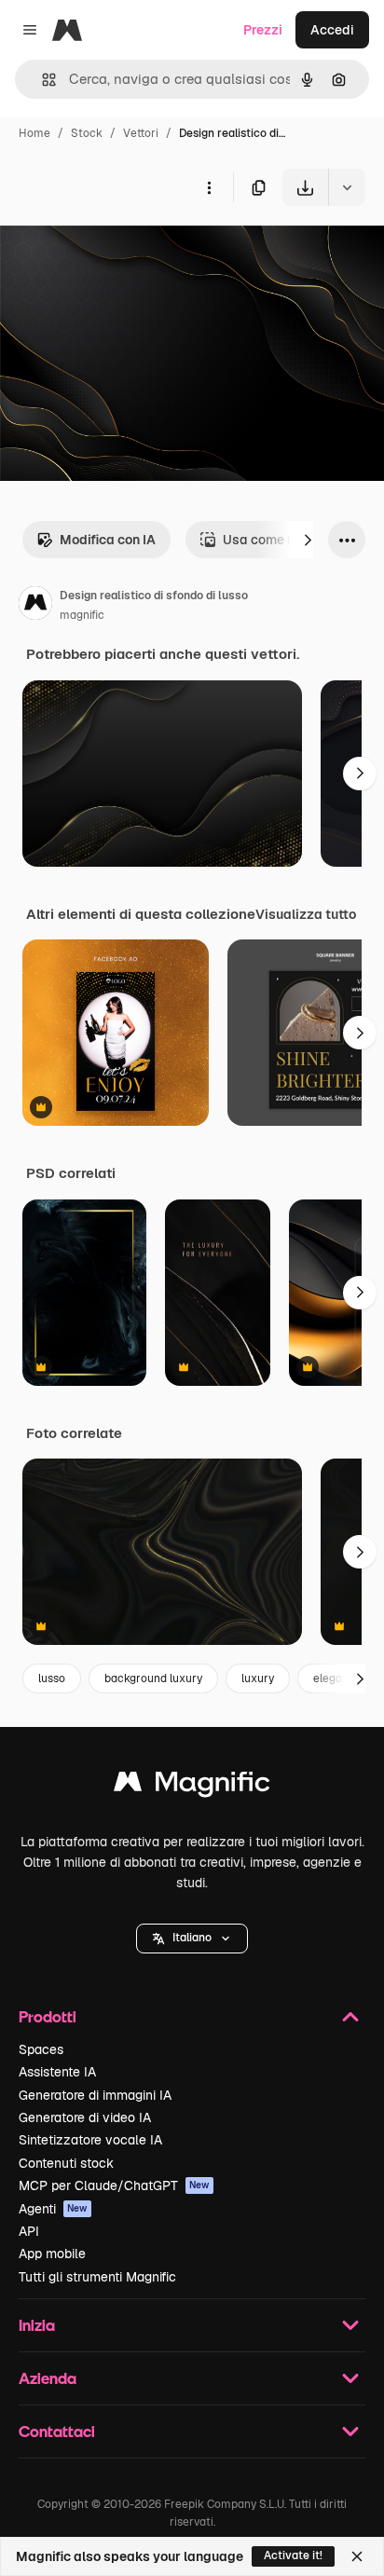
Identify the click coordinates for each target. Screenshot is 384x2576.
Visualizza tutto (306, 914)
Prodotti (48, 2016)
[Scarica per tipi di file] (347, 187)
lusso (52, 1679)
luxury (258, 1679)
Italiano (192, 1938)
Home (34, 133)
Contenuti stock (66, 2163)
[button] (192, 1939)
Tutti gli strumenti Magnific (97, 2277)
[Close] (357, 2556)
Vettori (141, 133)
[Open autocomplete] (41, 80)
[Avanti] (308, 540)
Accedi (332, 30)
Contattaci (57, 2431)
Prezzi (263, 30)
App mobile (52, 2254)
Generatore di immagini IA (95, 2095)
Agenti (53, 2209)
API (29, 2231)
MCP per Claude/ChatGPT (114, 2185)
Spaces (41, 2049)
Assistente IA (57, 2072)
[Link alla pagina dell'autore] (35, 606)
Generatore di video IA (85, 2117)
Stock (87, 133)
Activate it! (293, 2555)
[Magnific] (192, 1786)
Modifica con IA (108, 540)
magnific (82, 615)
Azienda (48, 2378)
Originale (123, 249)
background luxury (153, 1679)
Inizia (37, 2325)
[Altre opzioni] (209, 187)
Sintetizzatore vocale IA (90, 2140)
